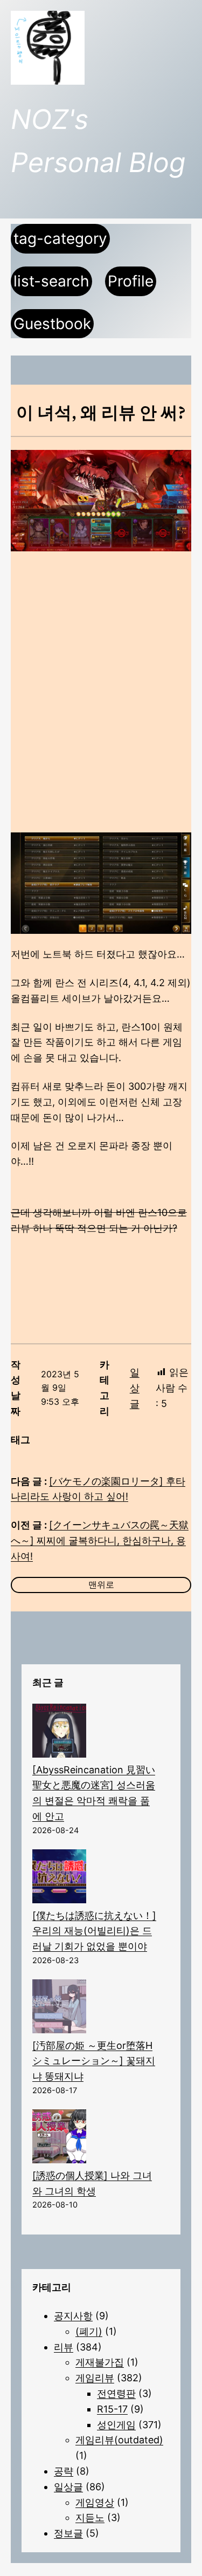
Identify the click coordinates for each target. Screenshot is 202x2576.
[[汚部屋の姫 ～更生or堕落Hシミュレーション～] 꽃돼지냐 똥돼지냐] (59, 2009)
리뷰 (64, 2347)
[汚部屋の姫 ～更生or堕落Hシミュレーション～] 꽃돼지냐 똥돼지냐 (94, 2061)
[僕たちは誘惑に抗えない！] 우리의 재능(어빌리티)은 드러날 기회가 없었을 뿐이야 (94, 1931)
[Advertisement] (101, 674)
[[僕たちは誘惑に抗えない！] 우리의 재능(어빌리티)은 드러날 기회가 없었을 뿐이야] (59, 1879)
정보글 (68, 2533)
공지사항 (73, 2316)
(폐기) (89, 2331)
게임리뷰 (95, 2378)
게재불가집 (100, 2362)
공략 (64, 2471)
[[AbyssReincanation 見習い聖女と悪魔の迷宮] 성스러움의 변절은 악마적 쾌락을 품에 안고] (59, 1733)
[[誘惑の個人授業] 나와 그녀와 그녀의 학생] (59, 2139)
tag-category (60, 238)
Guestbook (52, 324)
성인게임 (116, 2425)
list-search (51, 281)
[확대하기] (177, 846)
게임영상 (95, 2502)
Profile (131, 281)
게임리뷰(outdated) (119, 2440)
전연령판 (116, 2393)
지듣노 (90, 2517)
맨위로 (101, 1584)
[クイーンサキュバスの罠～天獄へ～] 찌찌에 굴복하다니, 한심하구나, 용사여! (100, 1540)
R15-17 (112, 2409)
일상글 (135, 1388)
